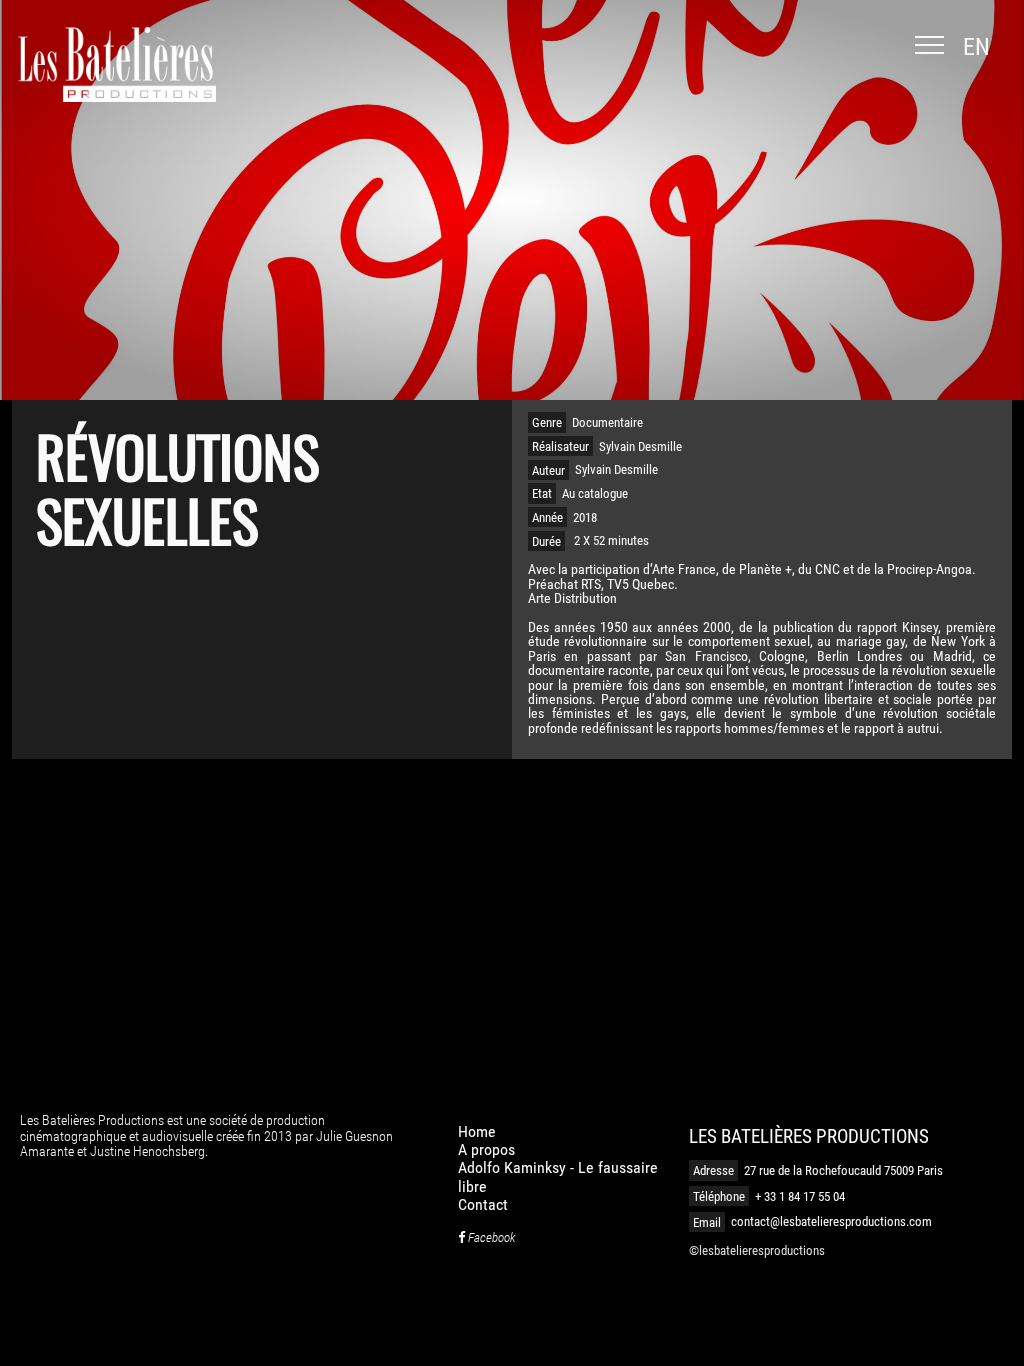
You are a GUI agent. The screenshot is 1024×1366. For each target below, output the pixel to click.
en (976, 47)
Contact (483, 1204)
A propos (486, 1149)
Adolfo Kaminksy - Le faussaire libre (558, 1176)
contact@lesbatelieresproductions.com (831, 1221)
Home (477, 1131)
